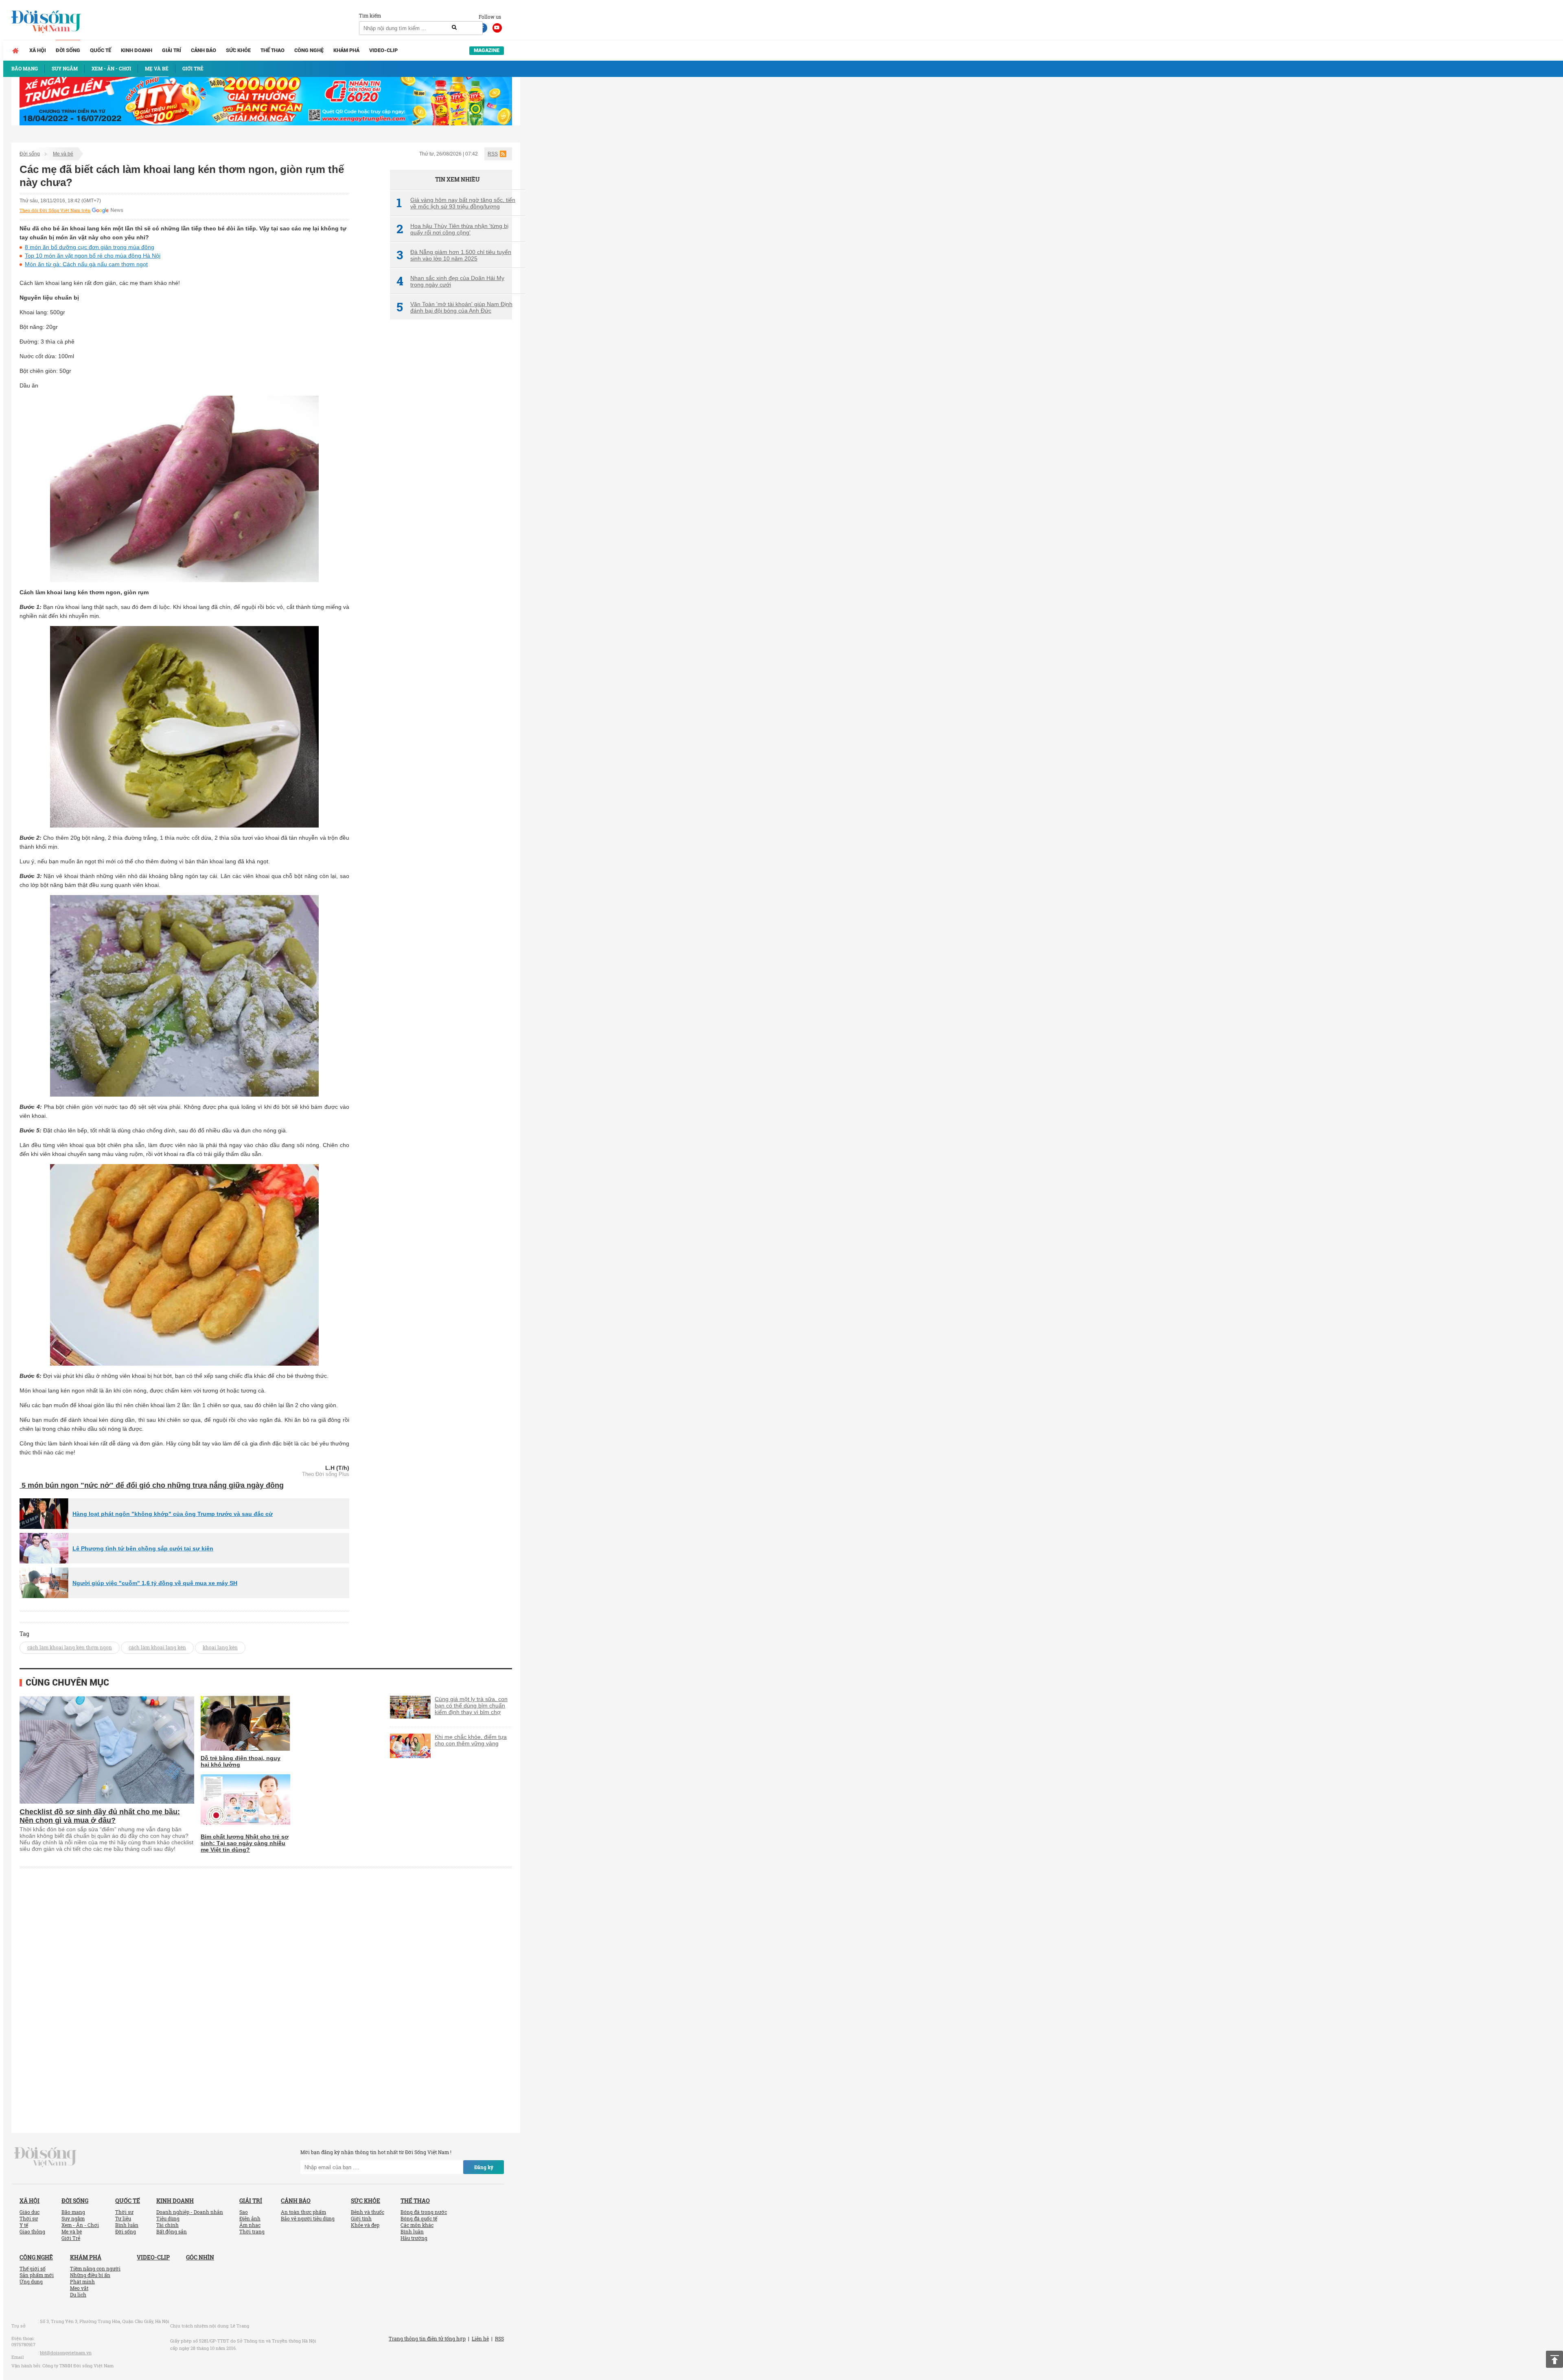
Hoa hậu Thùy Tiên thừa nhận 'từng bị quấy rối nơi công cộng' (452, 229)
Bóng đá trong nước (424, 2212)
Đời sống (68, 50)
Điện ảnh (250, 2218)
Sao (244, 2212)
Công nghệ (309, 50)
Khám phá (346, 50)
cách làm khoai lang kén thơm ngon (70, 1647)
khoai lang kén (220, 1647)
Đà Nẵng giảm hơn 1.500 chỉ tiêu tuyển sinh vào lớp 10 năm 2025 (454, 255)
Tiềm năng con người (95, 2268)
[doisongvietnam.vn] (45, 2157)
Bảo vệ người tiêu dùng (308, 2218)
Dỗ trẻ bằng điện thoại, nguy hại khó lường (241, 1761)
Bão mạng (73, 2212)
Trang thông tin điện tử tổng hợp (427, 2338)
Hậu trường (414, 2238)
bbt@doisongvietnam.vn (66, 2353)
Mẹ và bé (63, 154)
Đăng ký (484, 2167)
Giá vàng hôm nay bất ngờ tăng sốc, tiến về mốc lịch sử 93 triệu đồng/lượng (456, 203)
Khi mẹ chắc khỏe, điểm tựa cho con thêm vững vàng (471, 1740)
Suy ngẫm (73, 2218)
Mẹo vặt (79, 2288)
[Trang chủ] (15, 50)
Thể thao (273, 50)
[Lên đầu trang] (1554, 2359)
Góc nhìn (200, 2257)
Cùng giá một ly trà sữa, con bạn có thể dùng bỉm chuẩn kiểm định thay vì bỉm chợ (471, 1706)
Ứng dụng (31, 2281)
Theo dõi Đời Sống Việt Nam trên (55, 210)
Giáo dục (30, 2212)
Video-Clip (383, 50)
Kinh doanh (137, 50)
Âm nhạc (250, 2225)
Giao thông (32, 2231)
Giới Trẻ (71, 2238)
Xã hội (38, 50)
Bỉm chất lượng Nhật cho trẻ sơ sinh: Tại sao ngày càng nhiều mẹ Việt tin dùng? (245, 1843)
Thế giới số (33, 2268)
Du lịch (78, 2295)
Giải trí (172, 50)
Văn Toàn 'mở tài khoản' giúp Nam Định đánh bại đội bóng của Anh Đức (454, 307)
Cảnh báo (204, 50)
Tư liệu (123, 2218)
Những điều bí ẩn (90, 2275)
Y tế (24, 2225)
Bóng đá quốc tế (419, 2218)
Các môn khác (417, 2225)
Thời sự (29, 2218)
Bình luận (127, 2225)
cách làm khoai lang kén (157, 1647)
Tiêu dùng (168, 2218)
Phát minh (82, 2281)
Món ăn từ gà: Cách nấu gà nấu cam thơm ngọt (86, 264)
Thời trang (252, 2231)
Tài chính (167, 2225)
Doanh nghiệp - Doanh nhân (190, 2212)
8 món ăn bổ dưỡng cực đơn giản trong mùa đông (90, 247)
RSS (493, 154)
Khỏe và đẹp (365, 2225)
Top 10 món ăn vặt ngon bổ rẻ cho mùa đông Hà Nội (93, 256)
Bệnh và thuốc (368, 2212)
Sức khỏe (238, 50)
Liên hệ (480, 2338)
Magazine (487, 50)
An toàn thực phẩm (303, 2212)
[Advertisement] (451, 462)
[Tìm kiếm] (454, 28)
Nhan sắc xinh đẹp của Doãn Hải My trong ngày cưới (450, 281)
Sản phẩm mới (37, 2275)
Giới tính (361, 2218)
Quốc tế (101, 50)
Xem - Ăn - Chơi (80, 2225)
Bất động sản (172, 2231)
